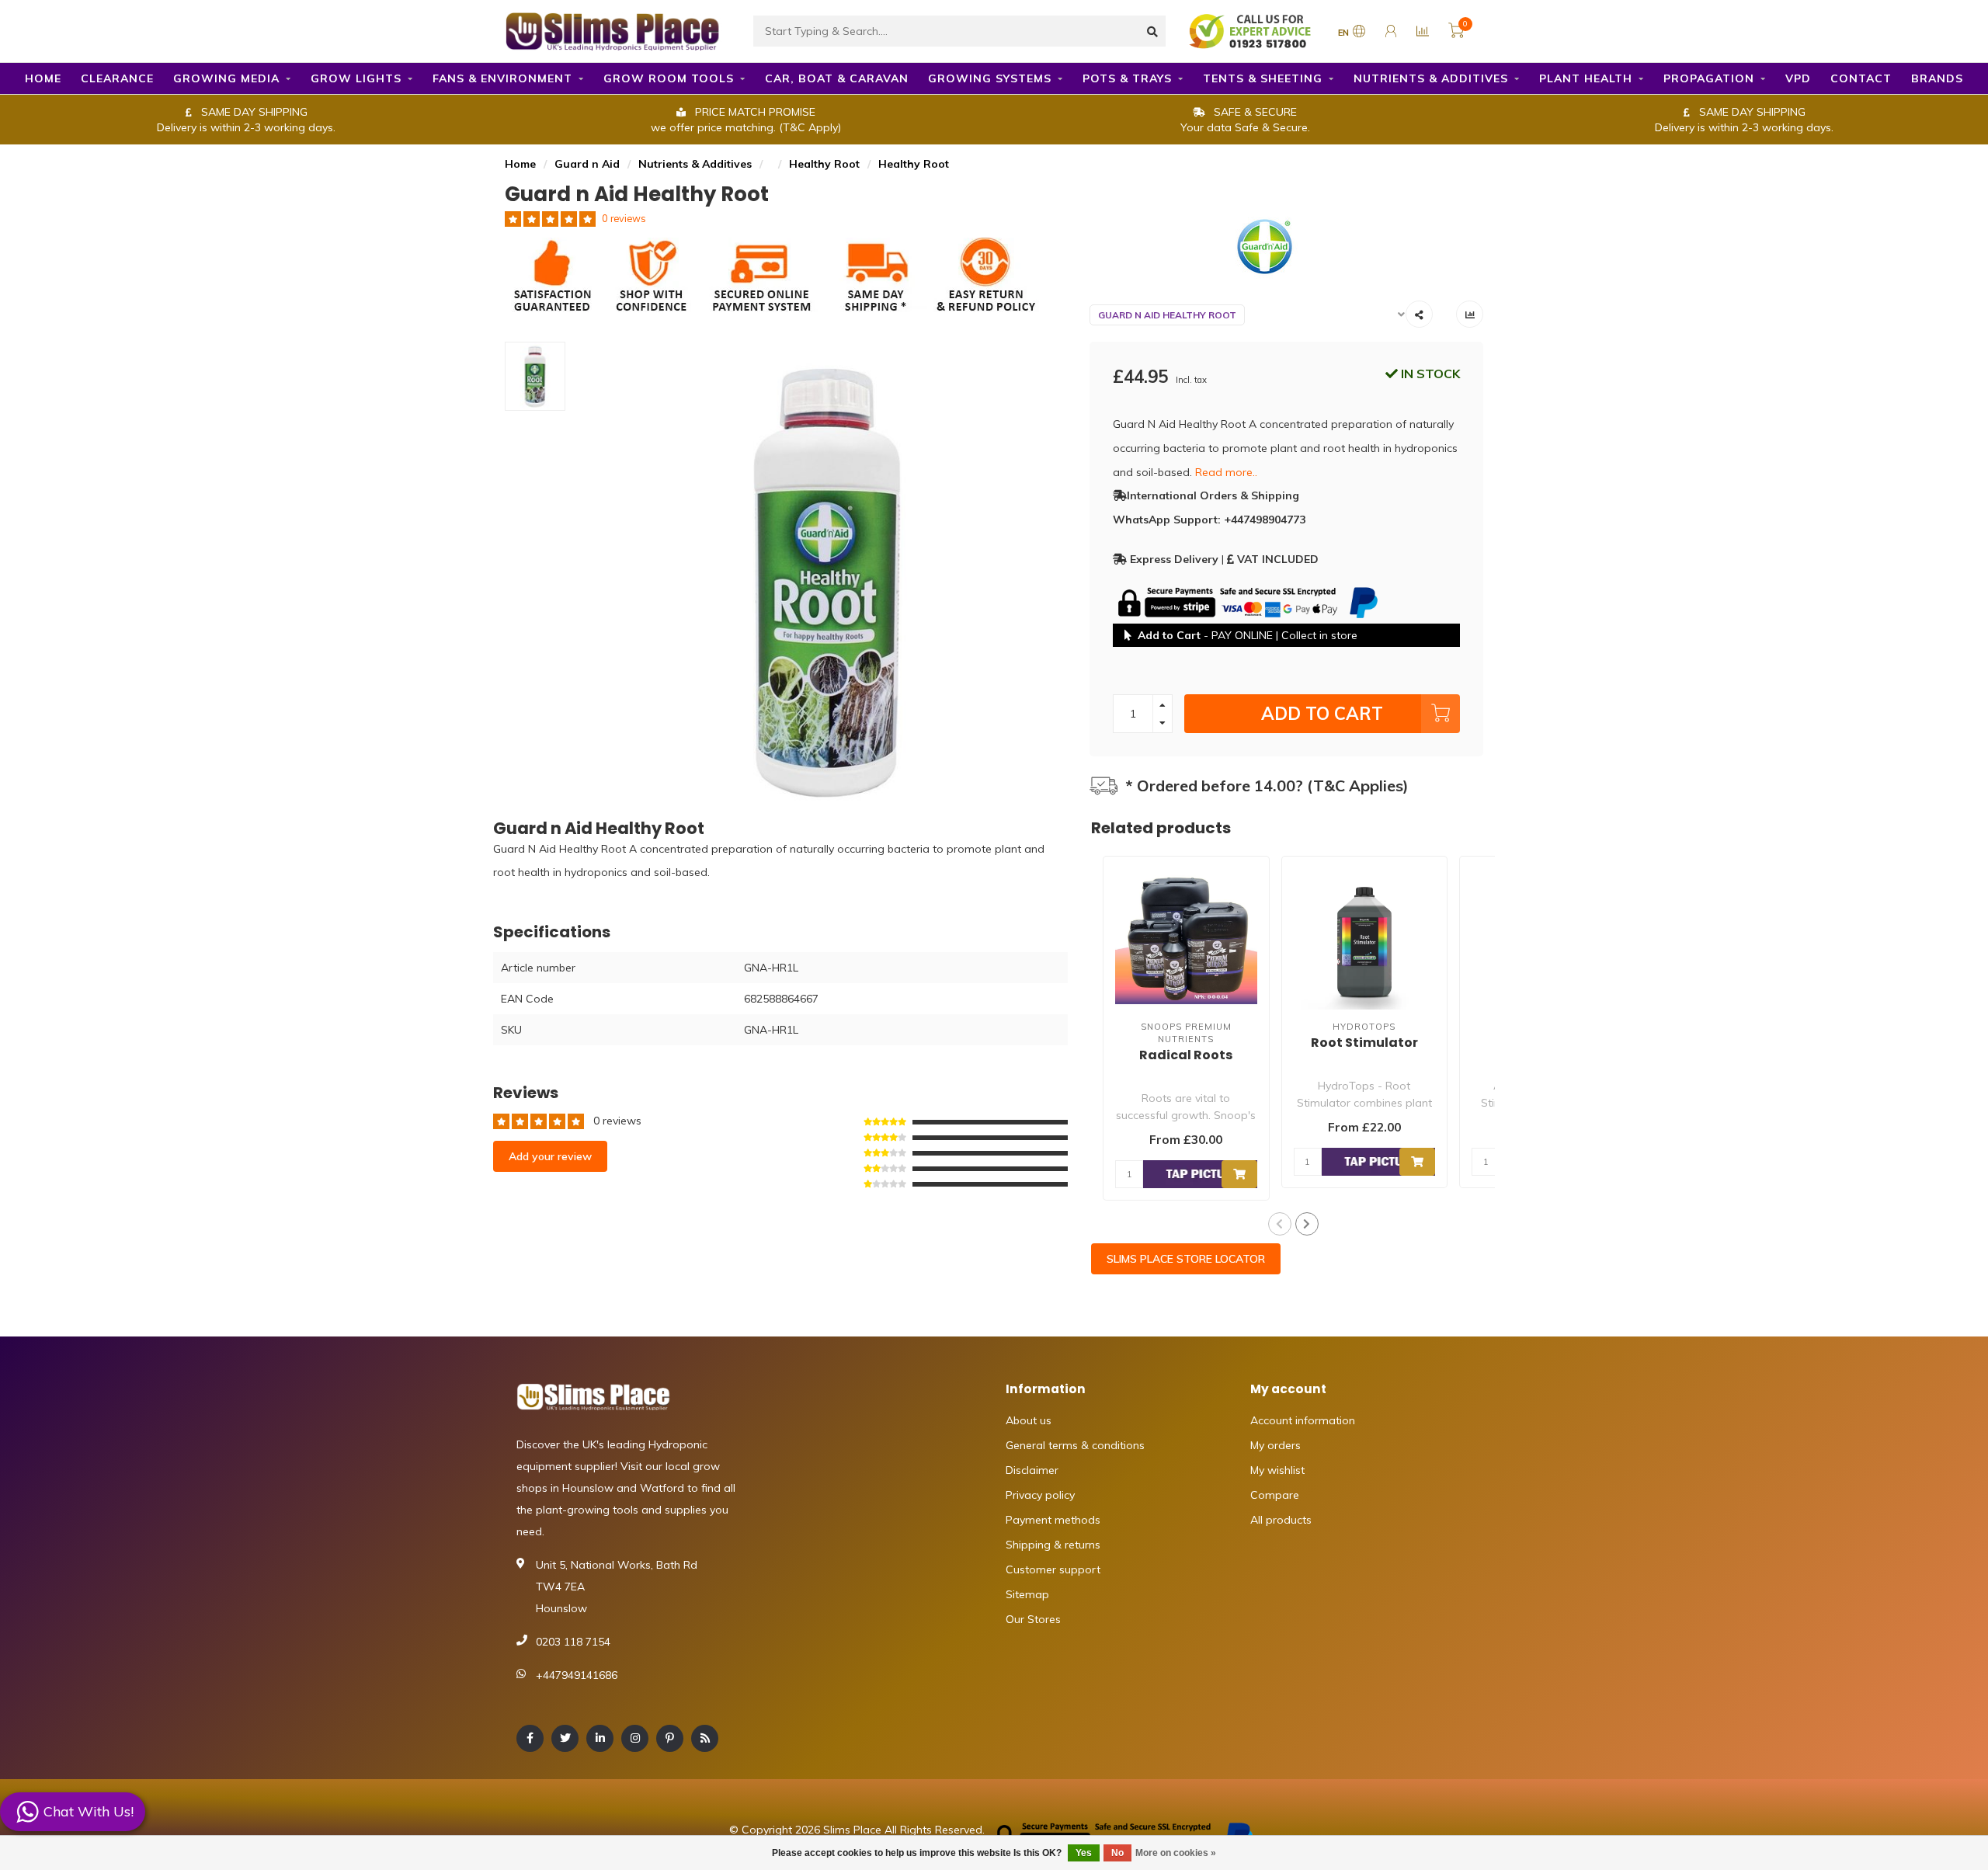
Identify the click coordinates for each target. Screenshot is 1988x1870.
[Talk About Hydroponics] (1252, 30)
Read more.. (1226, 472)
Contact (1861, 78)
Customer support (1053, 1569)
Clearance (117, 78)
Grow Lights (356, 78)
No (1117, 1853)
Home (43, 78)
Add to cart (1322, 713)
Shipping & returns (1053, 1545)
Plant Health (1586, 78)
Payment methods (1053, 1520)
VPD (1798, 78)
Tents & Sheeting (1263, 78)
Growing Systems (990, 78)
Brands (1937, 78)
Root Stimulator (1364, 1043)
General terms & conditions (1075, 1445)
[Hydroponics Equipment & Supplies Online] (613, 30)
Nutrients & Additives (1431, 78)
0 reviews (624, 218)
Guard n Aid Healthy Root (1167, 315)
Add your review (550, 1156)
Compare (1275, 1495)
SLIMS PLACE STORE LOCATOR (1186, 1259)
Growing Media (226, 78)
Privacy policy (1040, 1495)
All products (1281, 1520)
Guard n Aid (587, 164)
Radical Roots (1186, 1055)
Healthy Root (824, 164)
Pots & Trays (1127, 78)
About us (1029, 1420)
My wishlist (1277, 1470)
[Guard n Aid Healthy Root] (1287, 247)
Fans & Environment (502, 78)
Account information (1303, 1420)
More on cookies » (1176, 1853)
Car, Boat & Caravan (837, 78)
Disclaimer (1032, 1470)
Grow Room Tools (669, 78)
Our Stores (1033, 1619)
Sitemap (1027, 1594)
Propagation (1709, 78)
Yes (1084, 1853)
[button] (1280, 1224)
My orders (1276, 1445)
